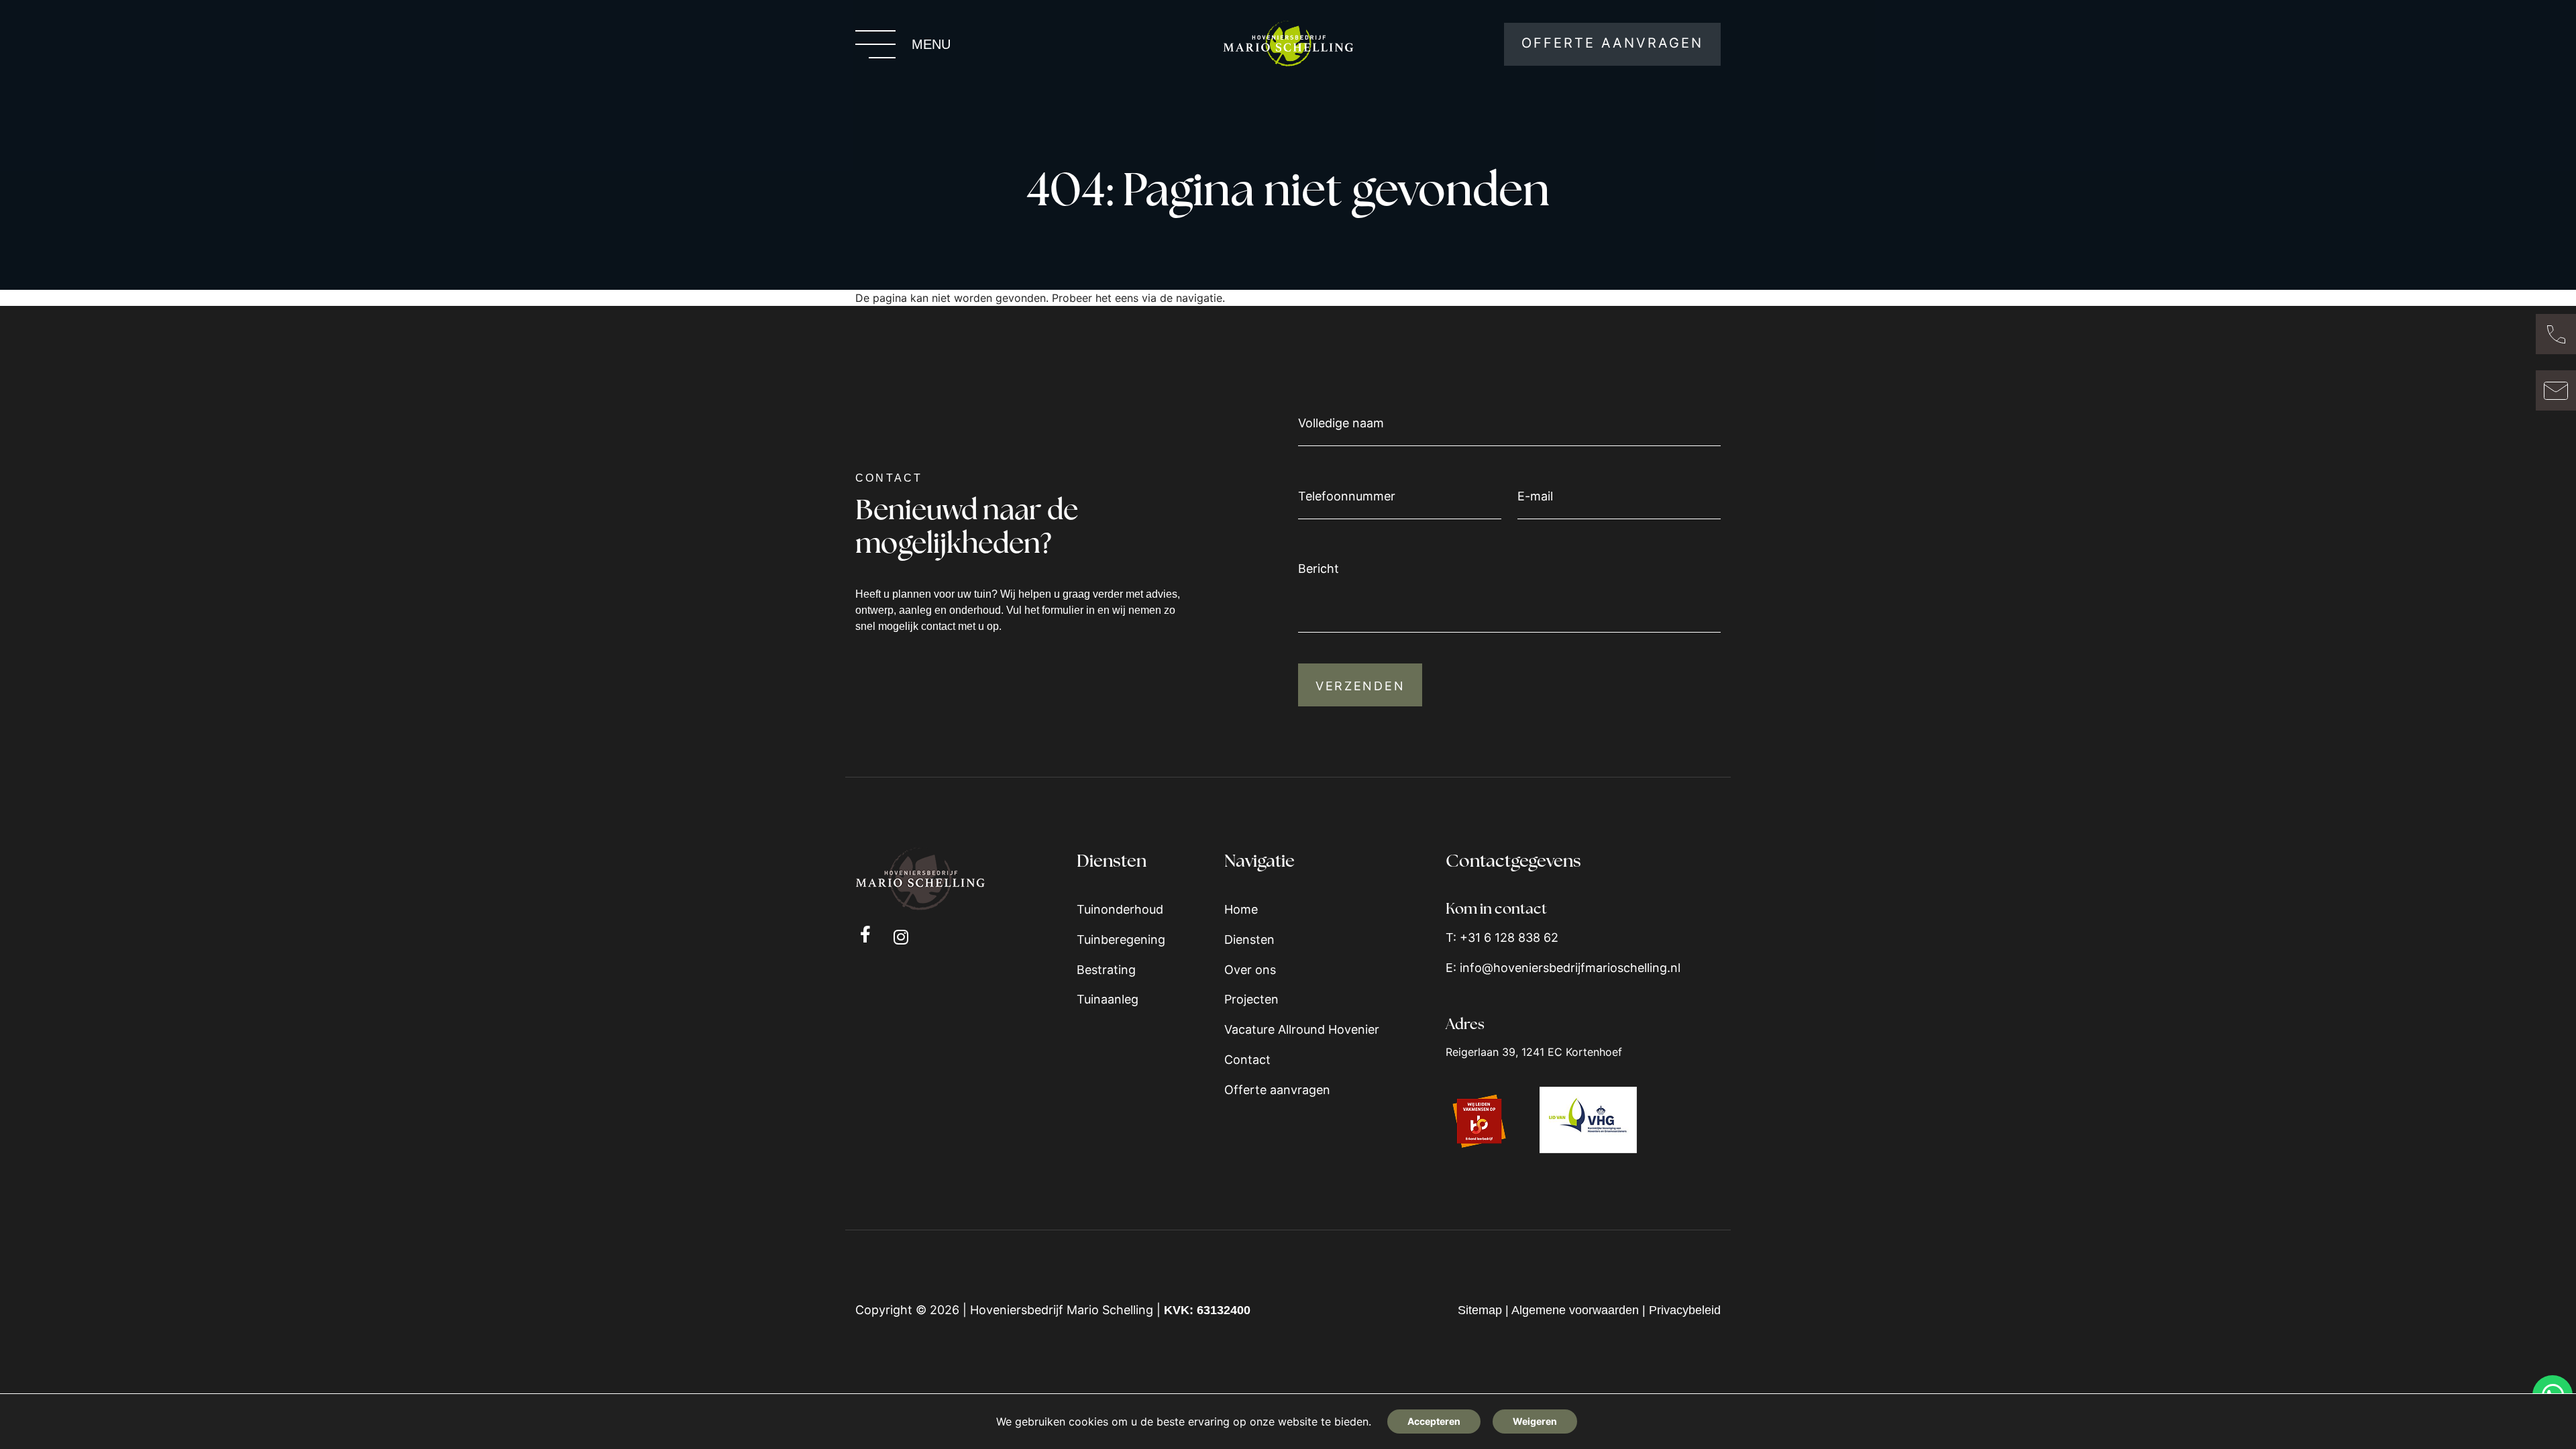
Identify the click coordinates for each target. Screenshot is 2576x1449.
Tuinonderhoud (1120, 909)
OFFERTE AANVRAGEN (1612, 43)
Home (1241, 909)
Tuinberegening (1121, 940)
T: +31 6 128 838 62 (1502, 937)
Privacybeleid (1685, 1310)
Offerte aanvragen (1277, 1090)
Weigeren (1535, 1421)
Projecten (1251, 999)
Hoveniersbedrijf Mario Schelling (1062, 1310)
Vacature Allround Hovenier (1302, 1029)
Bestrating (1106, 970)
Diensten (1249, 940)
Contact (1247, 1060)
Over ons (1250, 970)
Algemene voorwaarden (1575, 1310)
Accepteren (1434, 1421)
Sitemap (1480, 1310)
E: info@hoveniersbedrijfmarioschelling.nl (1563, 968)
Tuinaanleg (1108, 999)
